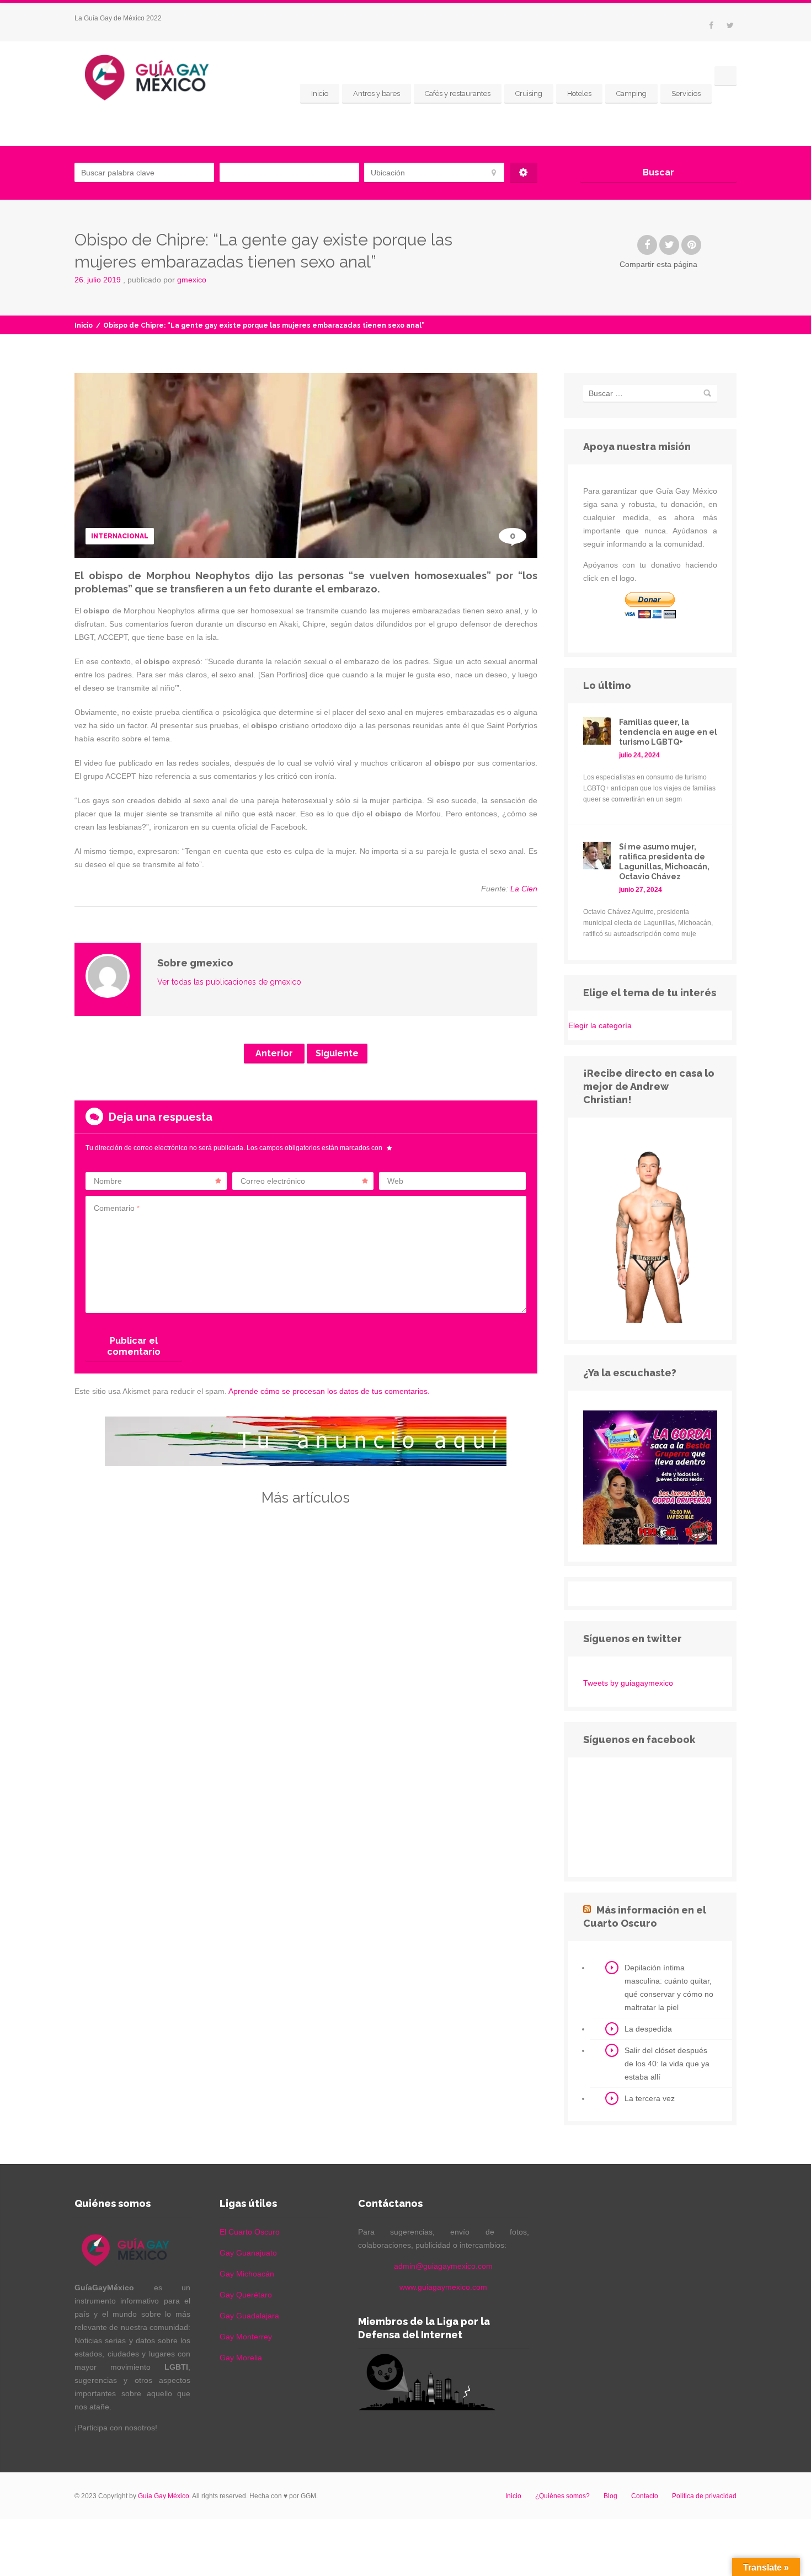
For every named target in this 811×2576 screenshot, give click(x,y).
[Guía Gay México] (157, 76)
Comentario (117, 1208)
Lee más (145, 1688)
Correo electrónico (273, 1181)
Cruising (529, 93)
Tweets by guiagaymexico (628, 1683)
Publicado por (167, 280)
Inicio (320, 93)
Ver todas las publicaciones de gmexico (229, 982)
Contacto (645, 2496)
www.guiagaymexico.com (443, 2287)
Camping (631, 93)
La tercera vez (650, 2098)
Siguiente (337, 1053)
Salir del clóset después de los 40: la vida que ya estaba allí (667, 2064)
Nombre (108, 1181)
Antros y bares (377, 93)
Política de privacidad (704, 2496)
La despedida (648, 2029)
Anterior (274, 1053)
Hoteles (579, 93)
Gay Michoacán (247, 2274)
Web (395, 1181)
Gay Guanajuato (248, 2253)
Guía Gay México (164, 2496)
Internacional (120, 536)
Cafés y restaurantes (458, 93)
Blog (610, 2496)
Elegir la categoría (600, 1025)
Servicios (686, 93)
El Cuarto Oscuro (250, 2232)
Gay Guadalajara (249, 2316)
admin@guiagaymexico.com (443, 2266)
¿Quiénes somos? (562, 2496)
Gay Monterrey (246, 2337)
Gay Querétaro (246, 2295)
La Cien (524, 889)
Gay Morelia (241, 2358)
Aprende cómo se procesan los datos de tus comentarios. (329, 1391)
